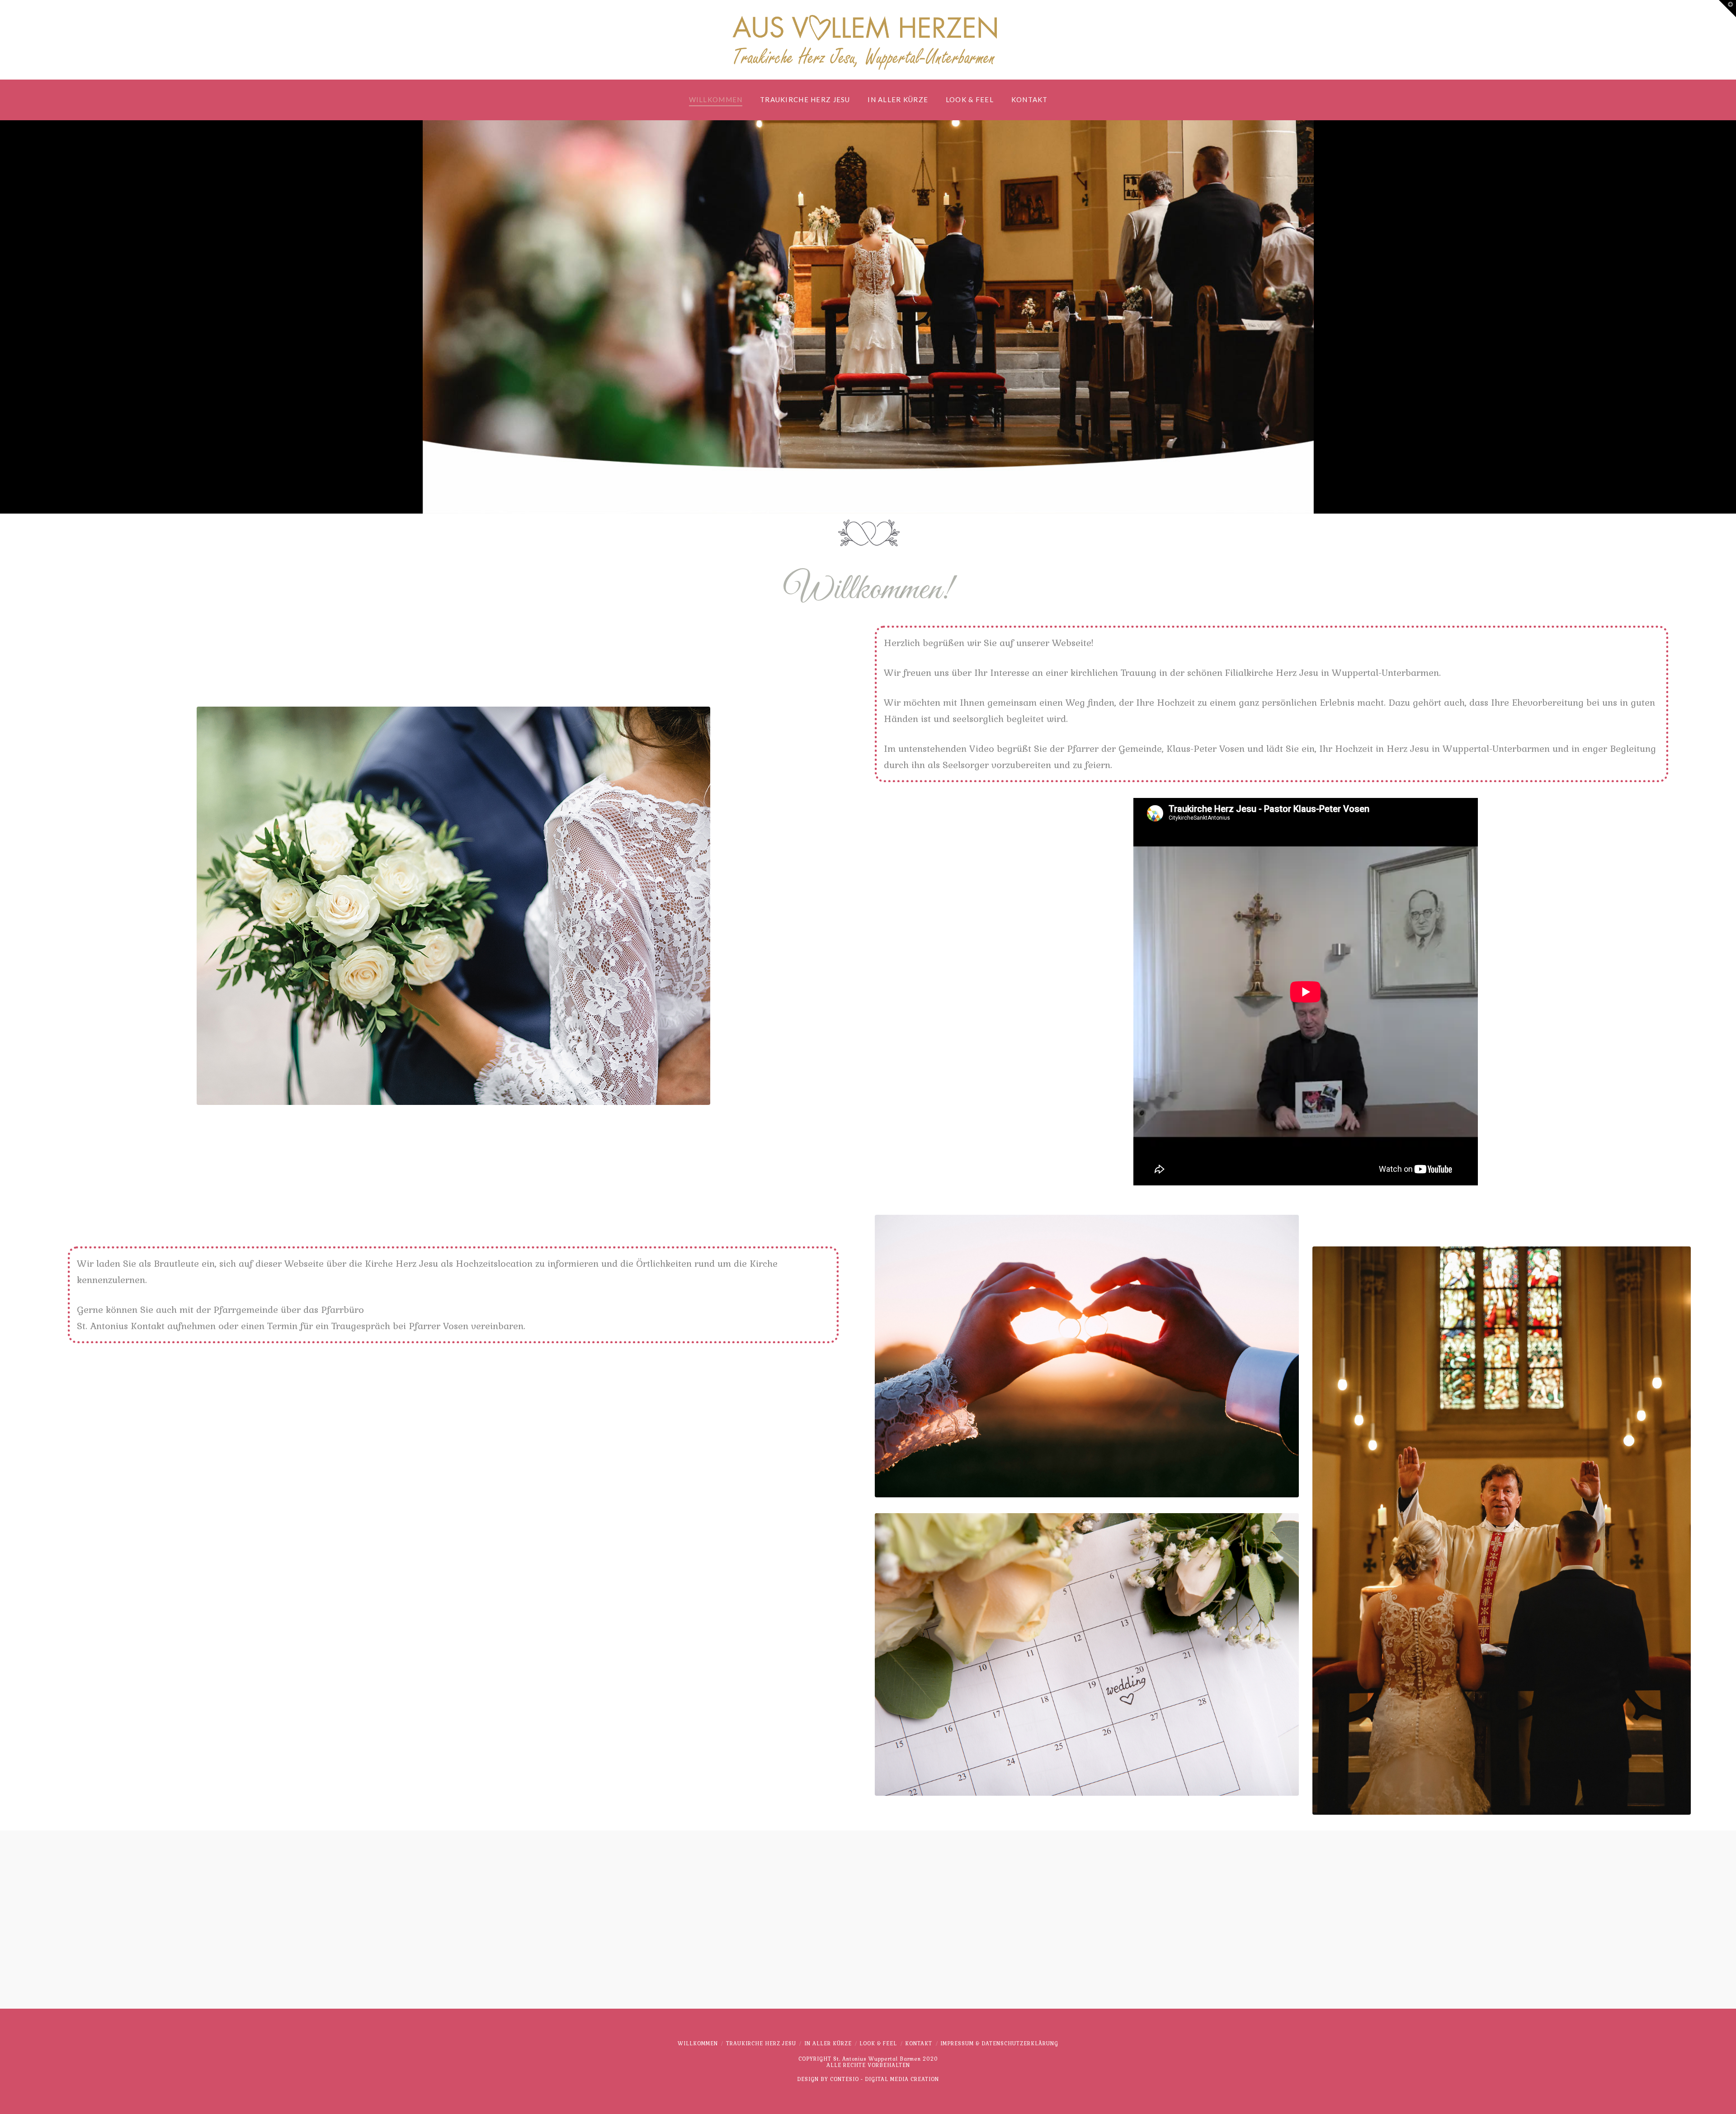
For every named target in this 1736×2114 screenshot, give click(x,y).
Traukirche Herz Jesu (761, 2043)
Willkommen (698, 2043)
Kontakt (919, 2043)
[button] (1727, 9)
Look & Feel (878, 2043)
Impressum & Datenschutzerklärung (999, 2043)
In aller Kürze (828, 2043)
